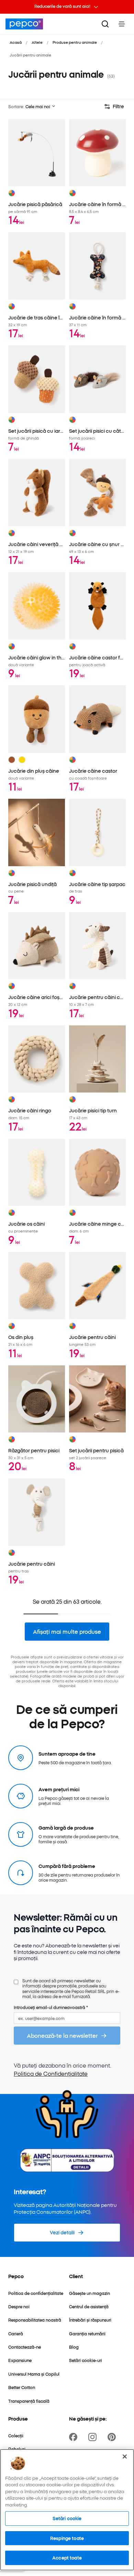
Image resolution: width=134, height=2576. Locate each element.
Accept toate (67, 2558)
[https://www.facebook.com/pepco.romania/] (75, 2437)
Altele (37, 42)
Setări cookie (67, 2518)
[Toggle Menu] (122, 24)
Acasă (16, 42)
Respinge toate (67, 2538)
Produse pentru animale (75, 42)
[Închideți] (125, 2457)
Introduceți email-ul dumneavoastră (51, 2007)
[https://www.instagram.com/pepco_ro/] (94, 2437)
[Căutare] (105, 24)
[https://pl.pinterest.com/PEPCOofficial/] (113, 2437)
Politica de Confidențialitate (51, 2073)
